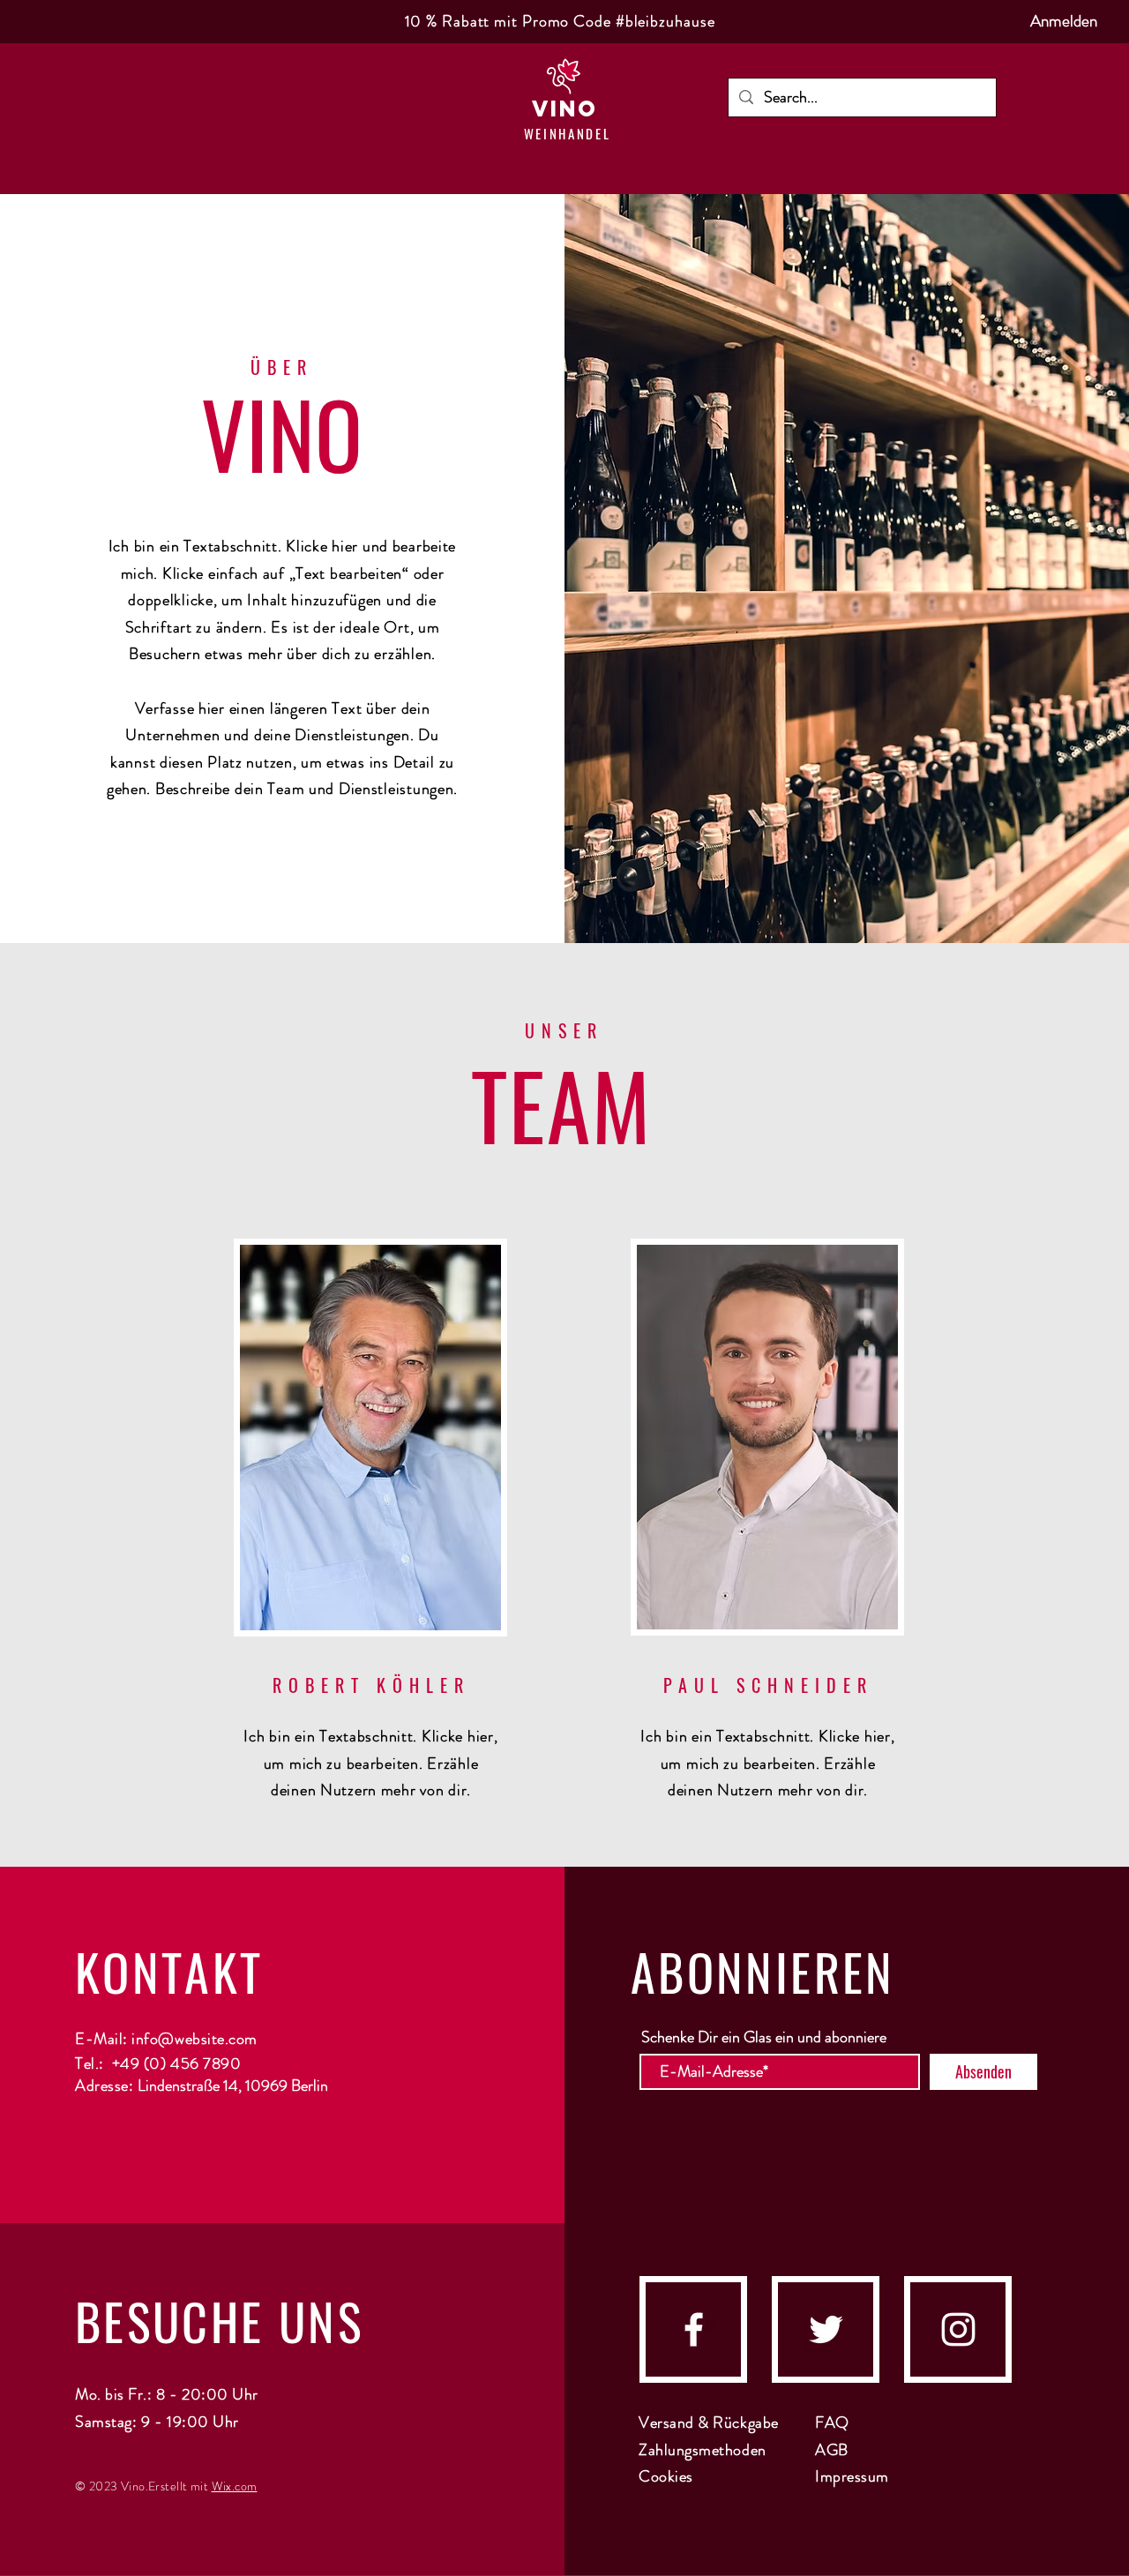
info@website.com (194, 2039)
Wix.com (235, 2486)
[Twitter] (826, 2329)
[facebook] (694, 2329)
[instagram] (958, 2329)
